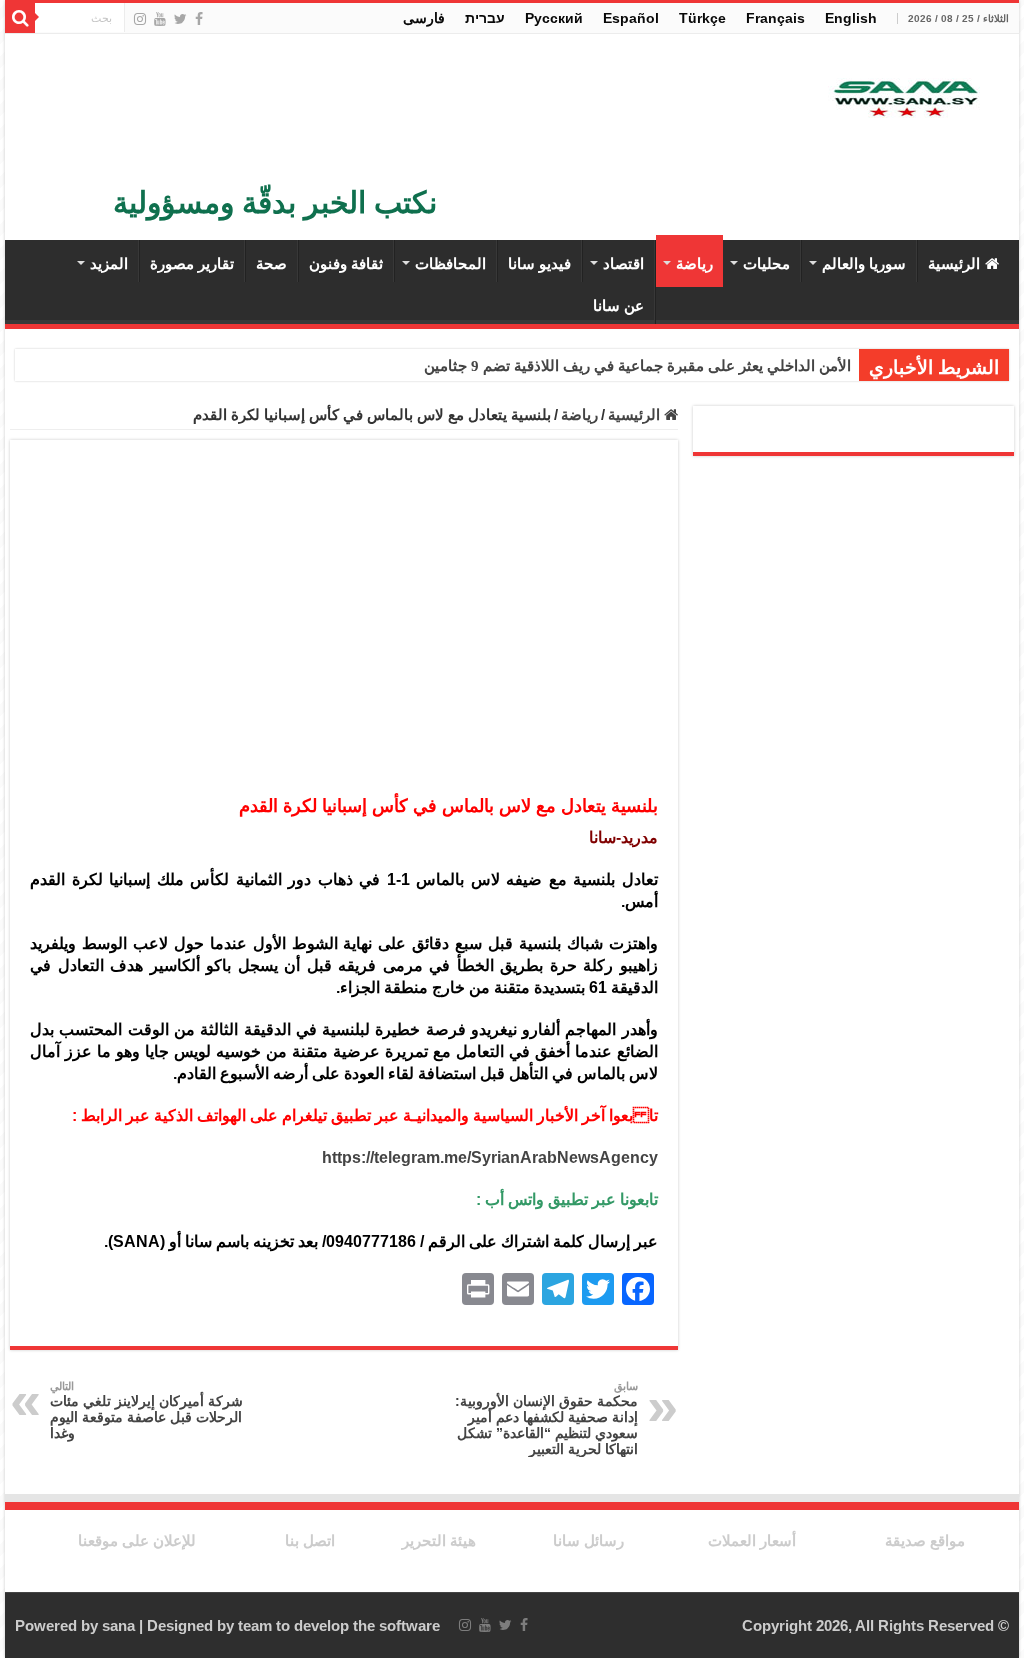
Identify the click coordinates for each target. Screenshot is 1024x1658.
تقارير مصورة (192, 263)
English (851, 18)
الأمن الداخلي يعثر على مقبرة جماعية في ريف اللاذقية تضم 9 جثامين (637, 366)
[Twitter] (180, 19)
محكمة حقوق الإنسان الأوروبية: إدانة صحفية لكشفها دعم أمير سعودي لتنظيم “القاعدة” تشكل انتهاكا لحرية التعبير (546, 1418)
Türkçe (702, 18)
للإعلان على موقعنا (137, 1540)
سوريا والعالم (864, 263)
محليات (766, 263)
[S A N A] (904, 99)
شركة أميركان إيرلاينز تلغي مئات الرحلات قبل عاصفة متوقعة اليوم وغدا (146, 1410)
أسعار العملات (752, 1540)
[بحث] (20, 18)
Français (775, 18)
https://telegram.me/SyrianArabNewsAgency (490, 1157)
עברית (485, 18)
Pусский (554, 18)
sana (118, 1625)
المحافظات (450, 263)
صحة (271, 263)
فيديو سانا (539, 263)
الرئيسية (954, 263)
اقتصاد (623, 263)
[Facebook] (199, 19)
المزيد (109, 263)
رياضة (694, 263)
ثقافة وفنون (346, 263)
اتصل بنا (310, 1540)
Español (631, 18)
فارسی (424, 18)
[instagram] (140, 19)
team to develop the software (339, 1625)
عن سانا (618, 305)
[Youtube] (160, 19)
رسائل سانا (588, 1540)
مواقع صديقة (925, 1540)
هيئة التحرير (439, 1540)
